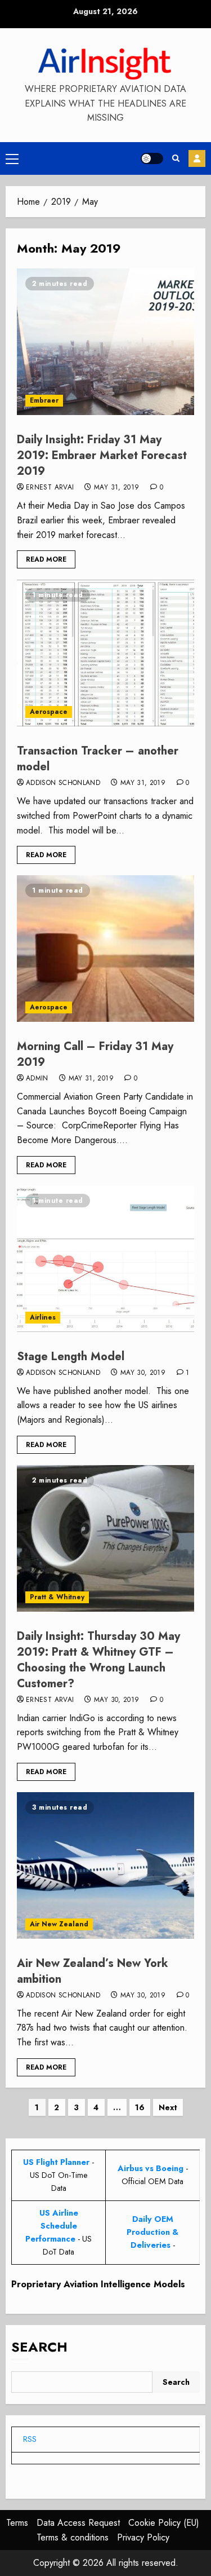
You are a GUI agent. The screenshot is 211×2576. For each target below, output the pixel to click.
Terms (17, 2523)
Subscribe (197, 158)
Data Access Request (78, 2523)
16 (140, 2107)
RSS (30, 2439)
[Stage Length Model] (105, 1259)
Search (39, 2347)
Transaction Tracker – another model (98, 759)
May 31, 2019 (116, 488)
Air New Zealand (59, 1924)
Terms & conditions (73, 2537)
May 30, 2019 (143, 1373)
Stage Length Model (71, 1357)
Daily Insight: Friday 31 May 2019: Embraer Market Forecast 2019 (102, 455)
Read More (46, 559)
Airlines (43, 1317)
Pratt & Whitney (57, 1597)
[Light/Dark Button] (152, 158)
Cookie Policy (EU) (164, 2523)
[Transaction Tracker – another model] (105, 653)
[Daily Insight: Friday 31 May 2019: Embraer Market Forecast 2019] (105, 342)
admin (37, 1079)
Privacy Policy (143, 2537)
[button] (12, 158)
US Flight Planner (56, 2162)
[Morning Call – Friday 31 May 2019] (105, 949)
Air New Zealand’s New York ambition (93, 1971)
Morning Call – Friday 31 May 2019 (95, 1054)
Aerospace (49, 712)
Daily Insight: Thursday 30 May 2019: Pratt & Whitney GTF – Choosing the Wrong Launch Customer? (98, 1660)
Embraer (44, 400)
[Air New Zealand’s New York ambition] (105, 1865)
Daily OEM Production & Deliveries (152, 2232)
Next (168, 2107)
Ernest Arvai (50, 488)
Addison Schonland (63, 783)
